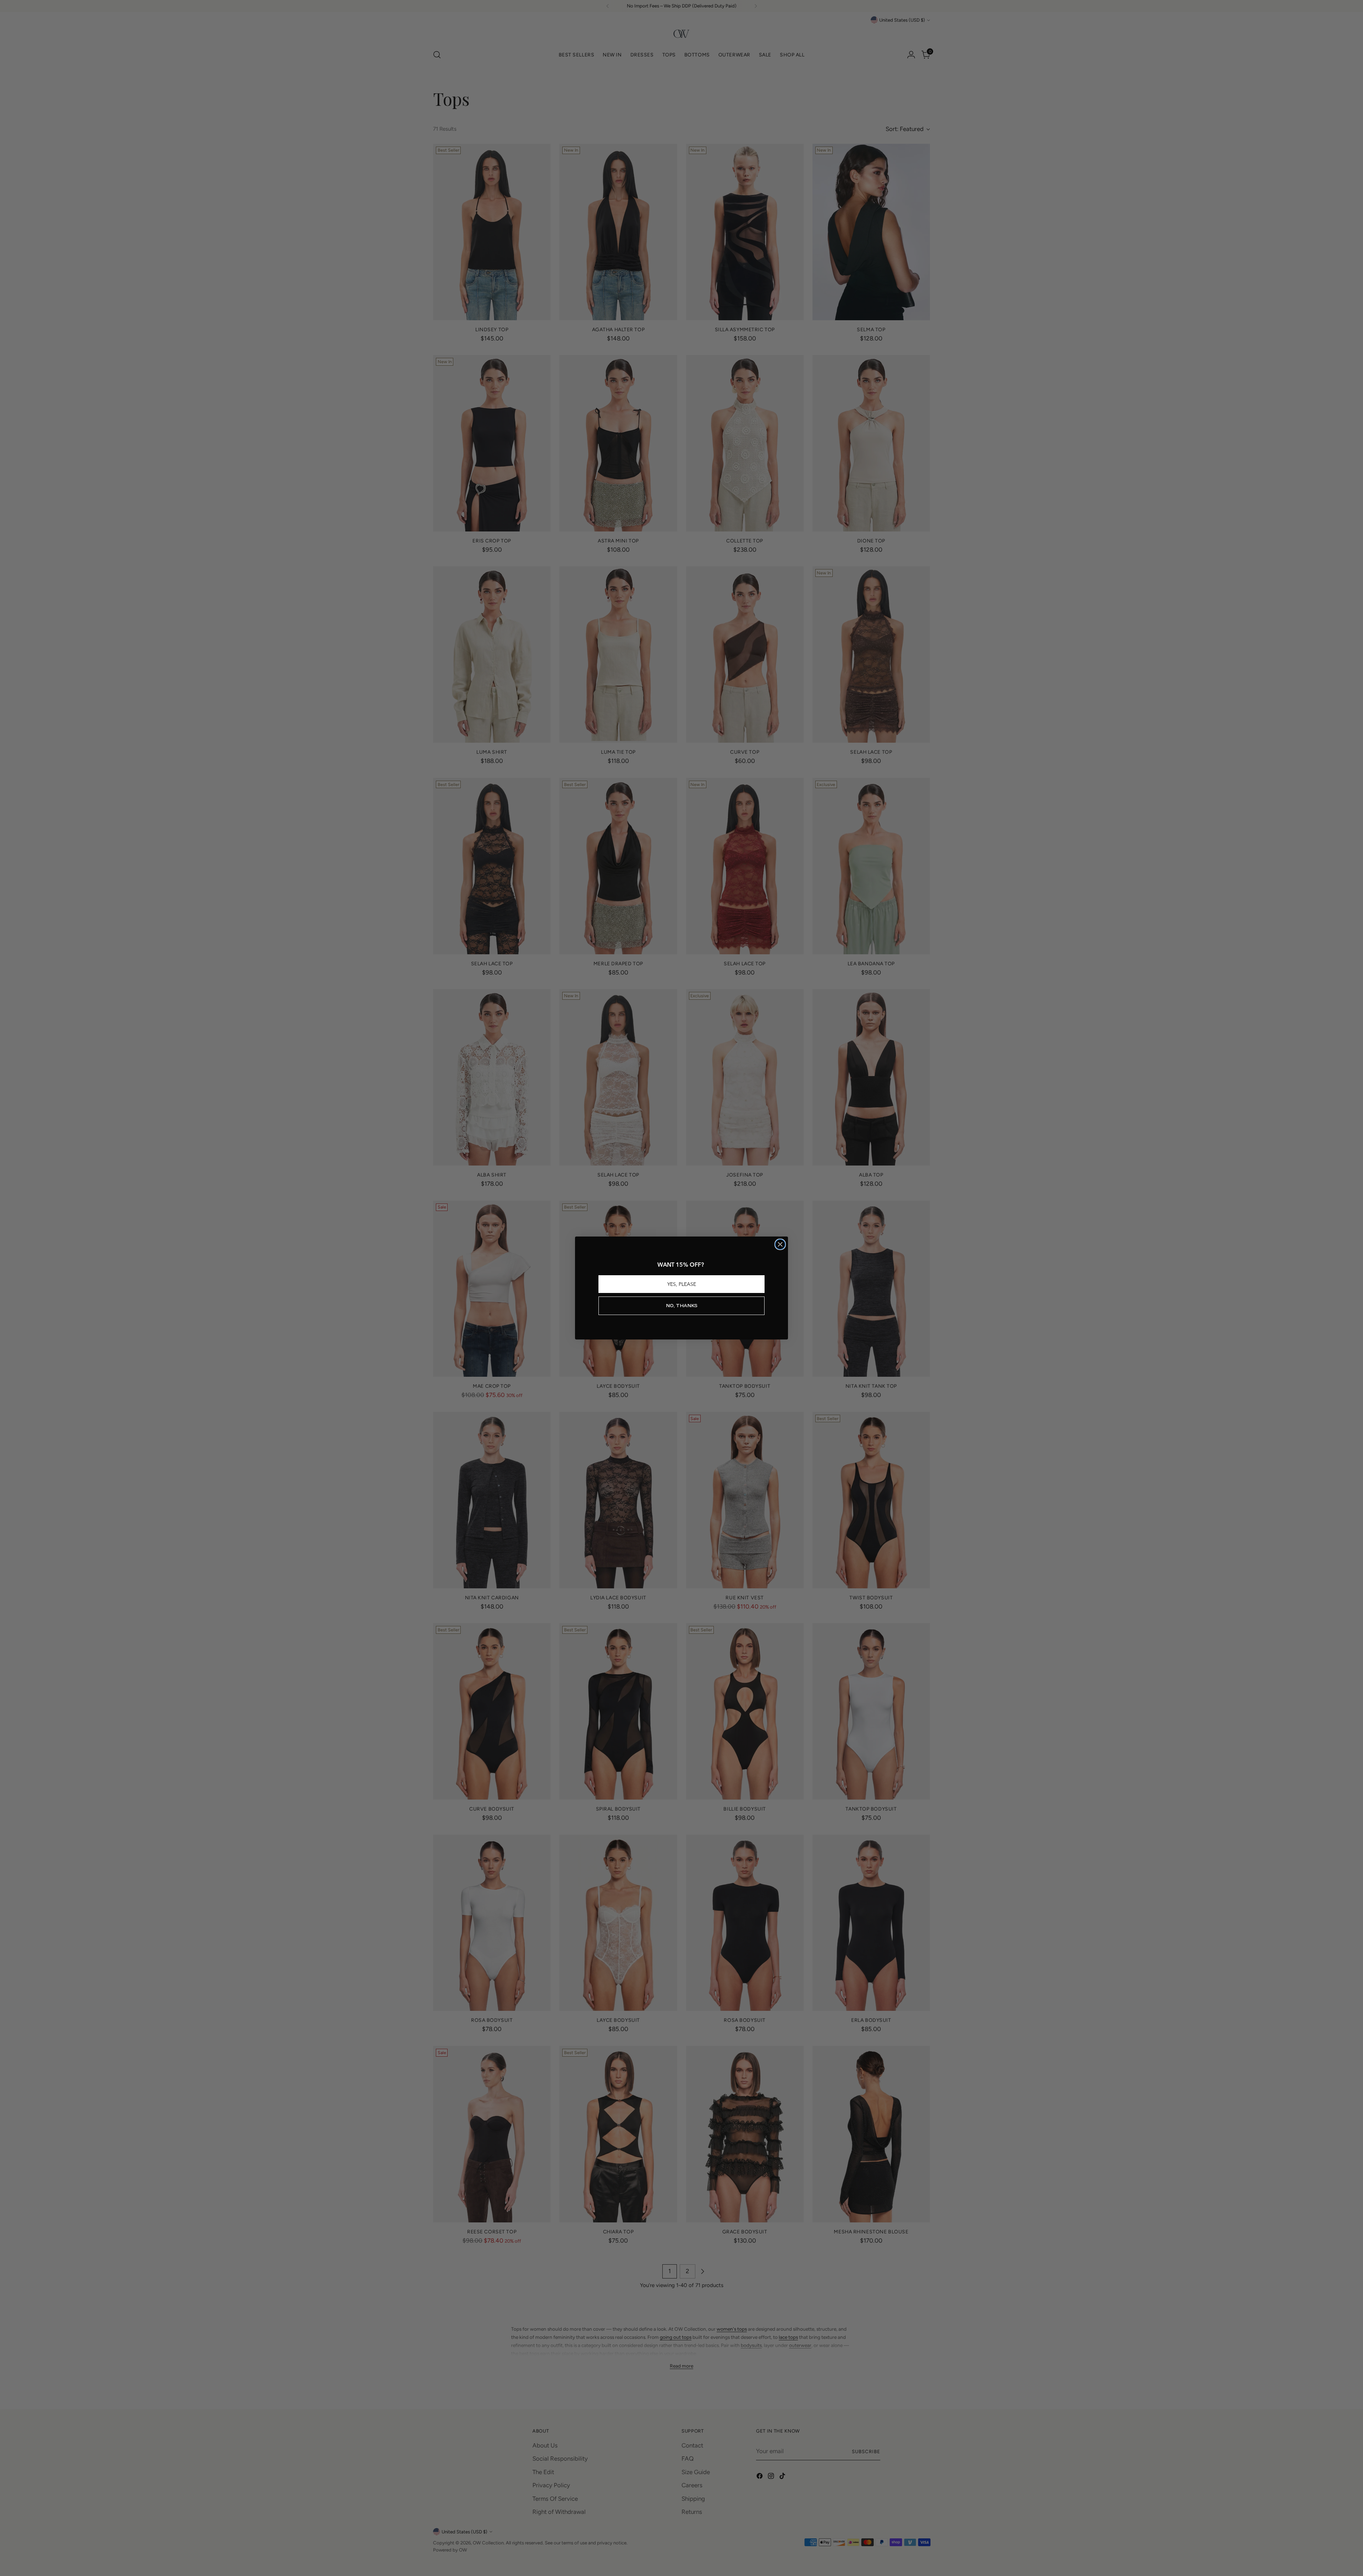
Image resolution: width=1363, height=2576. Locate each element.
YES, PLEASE (682, 1284)
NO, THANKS (682, 1306)
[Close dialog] (780, 1244)
